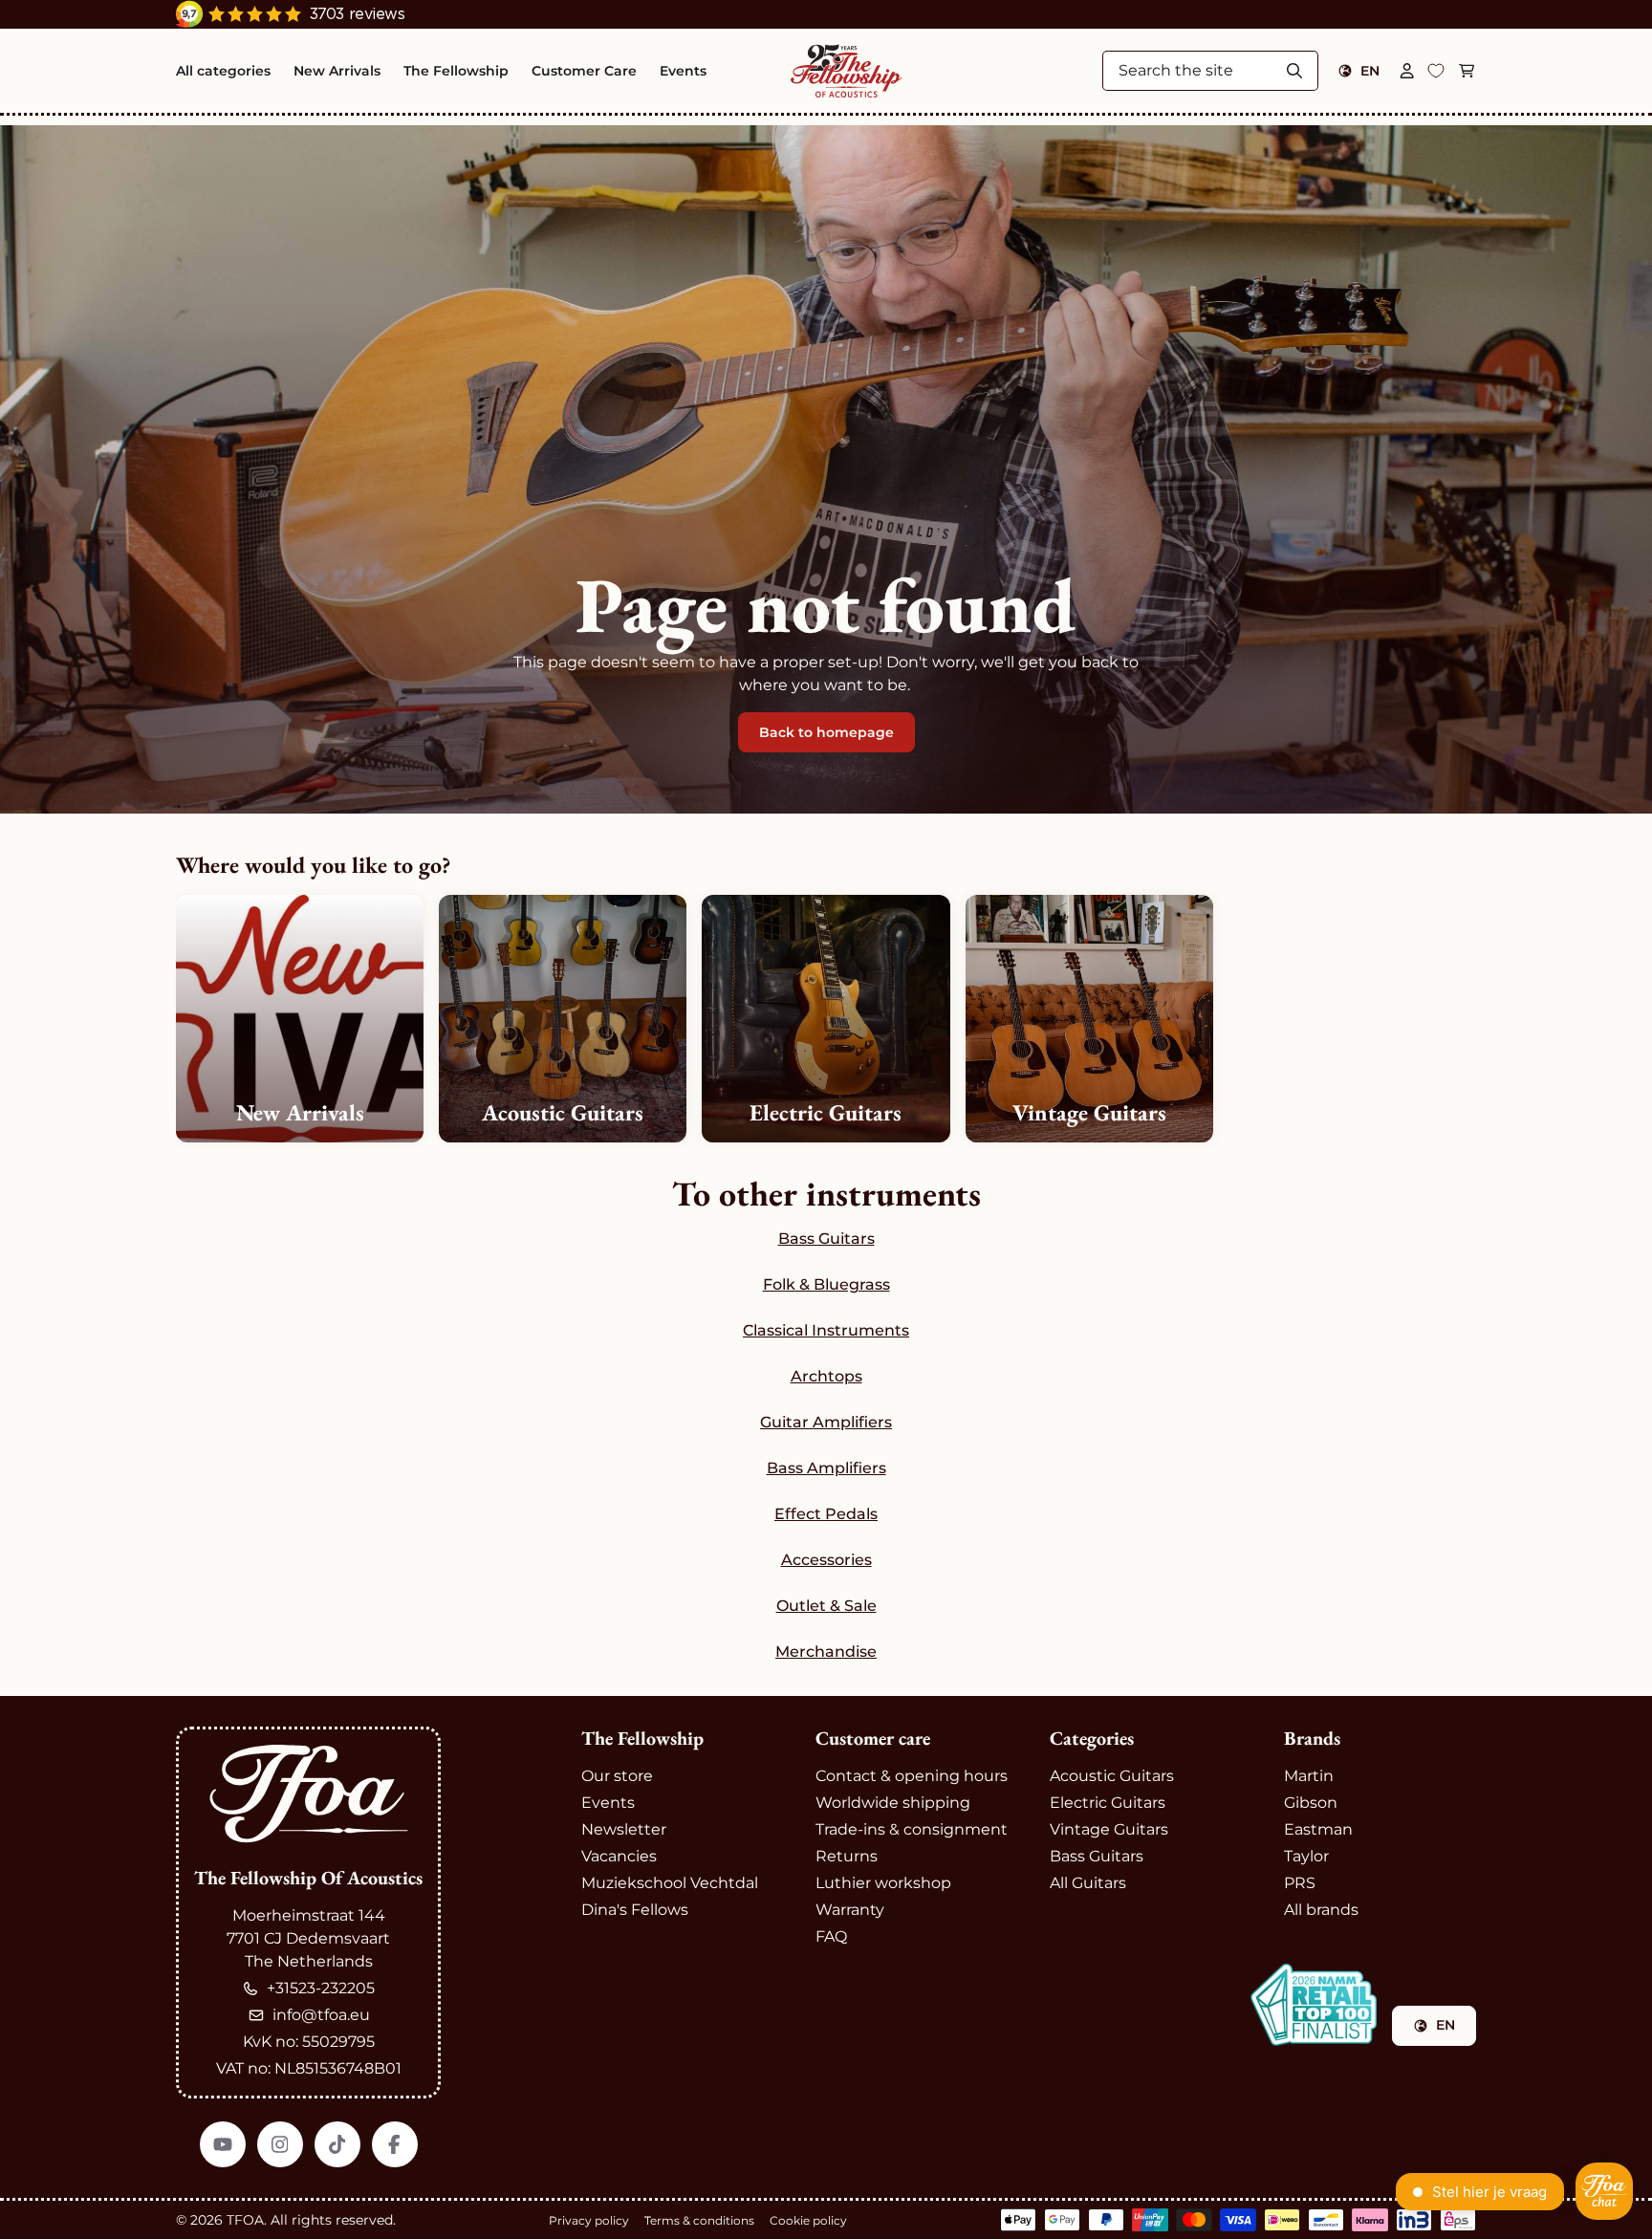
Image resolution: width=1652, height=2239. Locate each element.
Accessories (826, 1560)
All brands (1321, 1910)
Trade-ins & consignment (912, 1829)
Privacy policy (589, 2220)
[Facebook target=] (395, 2144)
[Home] (847, 71)
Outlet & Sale (826, 1606)
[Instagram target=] (280, 2144)
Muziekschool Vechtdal (670, 1883)
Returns (847, 1856)
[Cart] (1467, 71)
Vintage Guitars (1109, 1829)
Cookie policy (808, 2220)
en (1370, 71)
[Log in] (1407, 71)
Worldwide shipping (893, 1803)
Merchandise (826, 1652)
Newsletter (624, 1829)
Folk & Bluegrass (826, 1284)
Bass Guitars (826, 1239)
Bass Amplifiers (826, 1468)
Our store (617, 1776)
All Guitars (1088, 1883)
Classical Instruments (826, 1330)
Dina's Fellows (635, 1910)
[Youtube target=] (223, 2144)
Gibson (1311, 1803)
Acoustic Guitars (1112, 1776)
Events (608, 1803)
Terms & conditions (699, 2220)
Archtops (826, 1376)
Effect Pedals (826, 1514)
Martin (1309, 1776)
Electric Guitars (1108, 1803)
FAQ (831, 1936)
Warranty (850, 1910)
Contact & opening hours (912, 1776)
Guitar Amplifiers (826, 1422)
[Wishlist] (1436, 71)
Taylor (1306, 1856)
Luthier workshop (883, 1883)
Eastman (1318, 1829)
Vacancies (619, 1856)
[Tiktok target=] (337, 2144)
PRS (1300, 1883)
